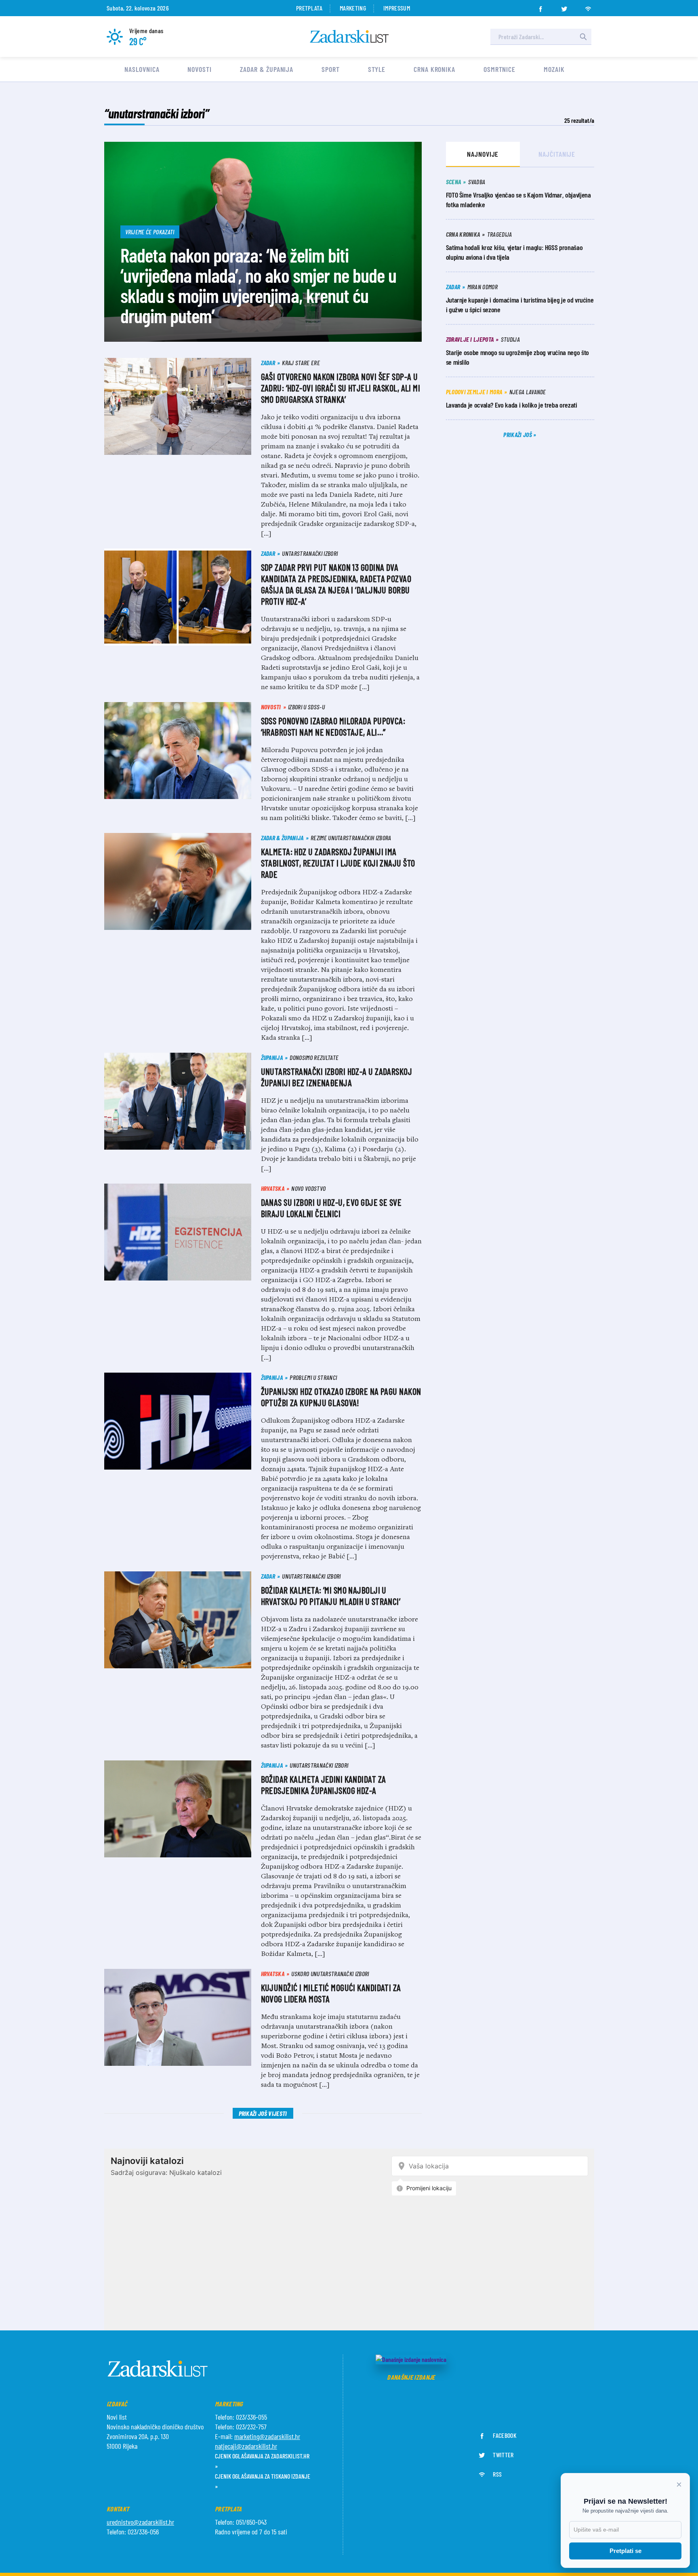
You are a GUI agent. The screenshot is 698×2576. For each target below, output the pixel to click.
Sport (331, 69)
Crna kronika (434, 69)
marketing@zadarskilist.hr (267, 2436)
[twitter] (564, 6)
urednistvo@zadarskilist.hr (140, 2522)
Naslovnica (142, 69)
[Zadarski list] (349, 37)
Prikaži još (518, 434)
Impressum (397, 8)
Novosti (199, 69)
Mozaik (554, 69)
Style (377, 69)
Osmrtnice (499, 69)
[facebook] (540, 6)
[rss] (588, 6)
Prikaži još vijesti (263, 2113)
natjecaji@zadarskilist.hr (246, 2446)
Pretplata (309, 8)
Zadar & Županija (267, 69)
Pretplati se (625, 2551)
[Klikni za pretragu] (583, 37)
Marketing (353, 8)
